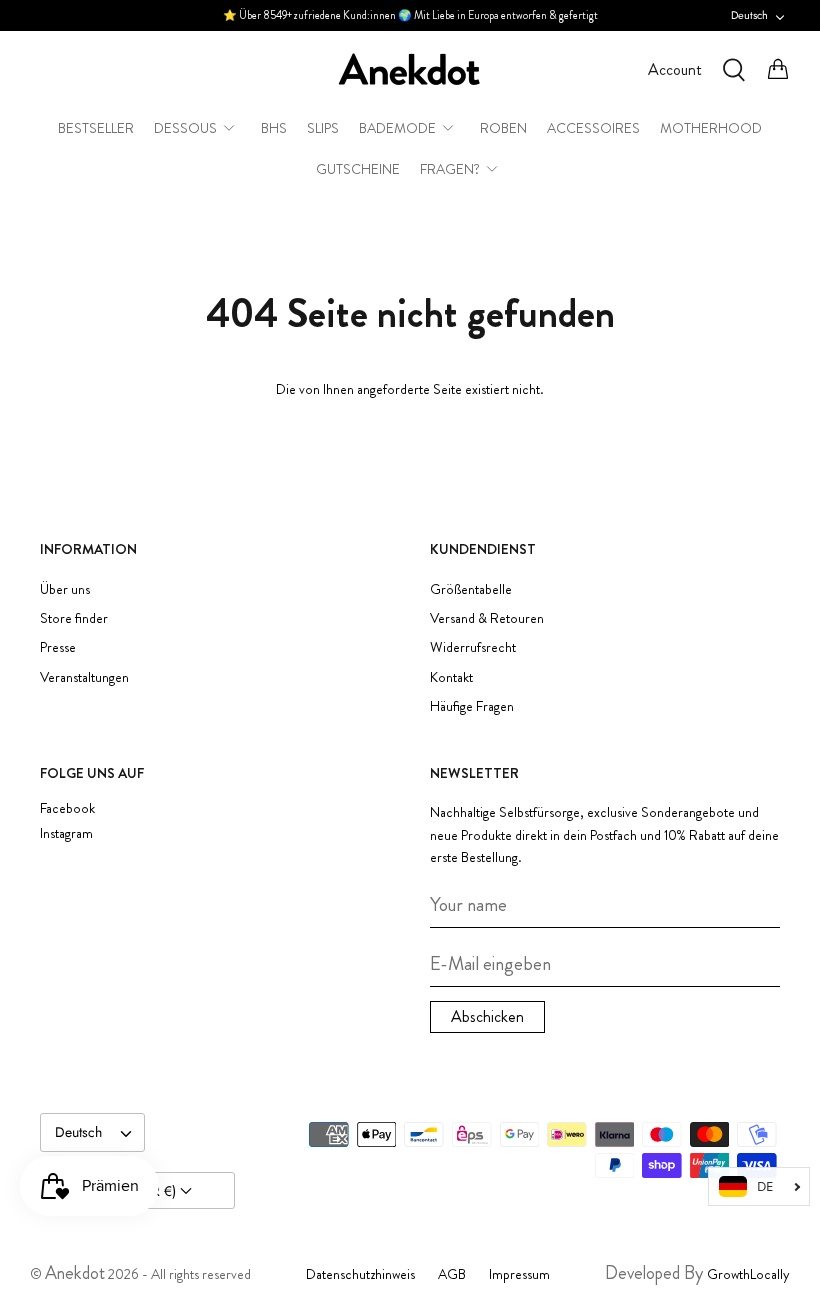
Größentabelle (471, 589)
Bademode (397, 128)
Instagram (66, 833)
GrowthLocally (748, 1274)
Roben (503, 128)
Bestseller (96, 128)
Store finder (74, 618)
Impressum (519, 1274)
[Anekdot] (410, 69)
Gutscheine (358, 169)
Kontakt (451, 677)
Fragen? (450, 169)
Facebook (67, 808)
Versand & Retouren (487, 618)
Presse (58, 647)
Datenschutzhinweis (360, 1274)
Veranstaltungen (84, 677)
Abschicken (487, 1016)
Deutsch (749, 15)
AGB (452, 1274)
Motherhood (711, 128)
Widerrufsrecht (473, 647)
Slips (323, 128)
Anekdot (75, 1273)
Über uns (65, 589)
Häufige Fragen (472, 706)
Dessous (185, 128)
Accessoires (593, 128)
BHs (274, 128)
